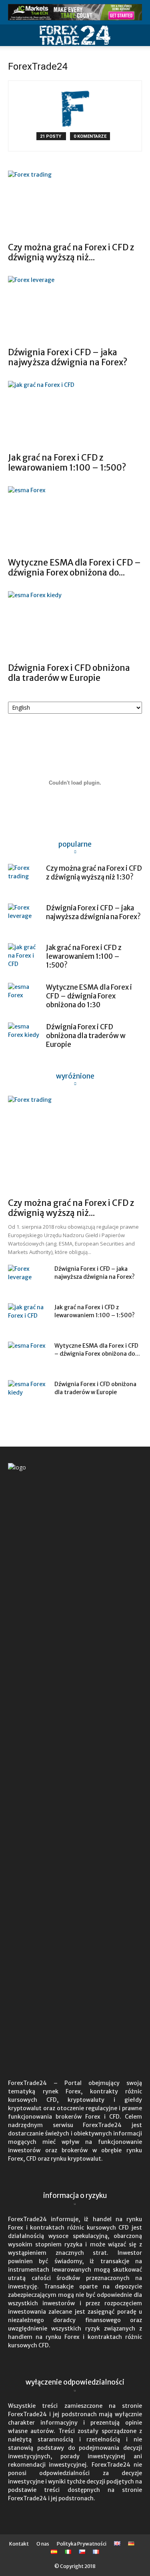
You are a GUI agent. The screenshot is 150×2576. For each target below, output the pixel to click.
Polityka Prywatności (82, 2544)
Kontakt (19, 2544)
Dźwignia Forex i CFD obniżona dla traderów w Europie (69, 673)
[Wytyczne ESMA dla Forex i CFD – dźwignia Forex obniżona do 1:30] (75, 519)
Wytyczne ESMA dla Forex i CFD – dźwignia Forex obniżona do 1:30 (89, 996)
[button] (14, 35)
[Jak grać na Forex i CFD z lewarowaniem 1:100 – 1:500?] (75, 414)
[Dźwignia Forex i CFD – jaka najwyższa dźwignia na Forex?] (75, 309)
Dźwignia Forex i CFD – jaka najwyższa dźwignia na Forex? (68, 357)
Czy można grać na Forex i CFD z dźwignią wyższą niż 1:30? (94, 873)
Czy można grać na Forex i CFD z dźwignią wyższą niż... (71, 252)
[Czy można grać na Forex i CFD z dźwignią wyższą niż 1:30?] (75, 204)
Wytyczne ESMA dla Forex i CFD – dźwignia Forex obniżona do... (74, 568)
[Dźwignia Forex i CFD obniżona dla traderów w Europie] (75, 624)
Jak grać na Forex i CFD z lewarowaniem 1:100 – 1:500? (67, 463)
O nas (43, 2544)
